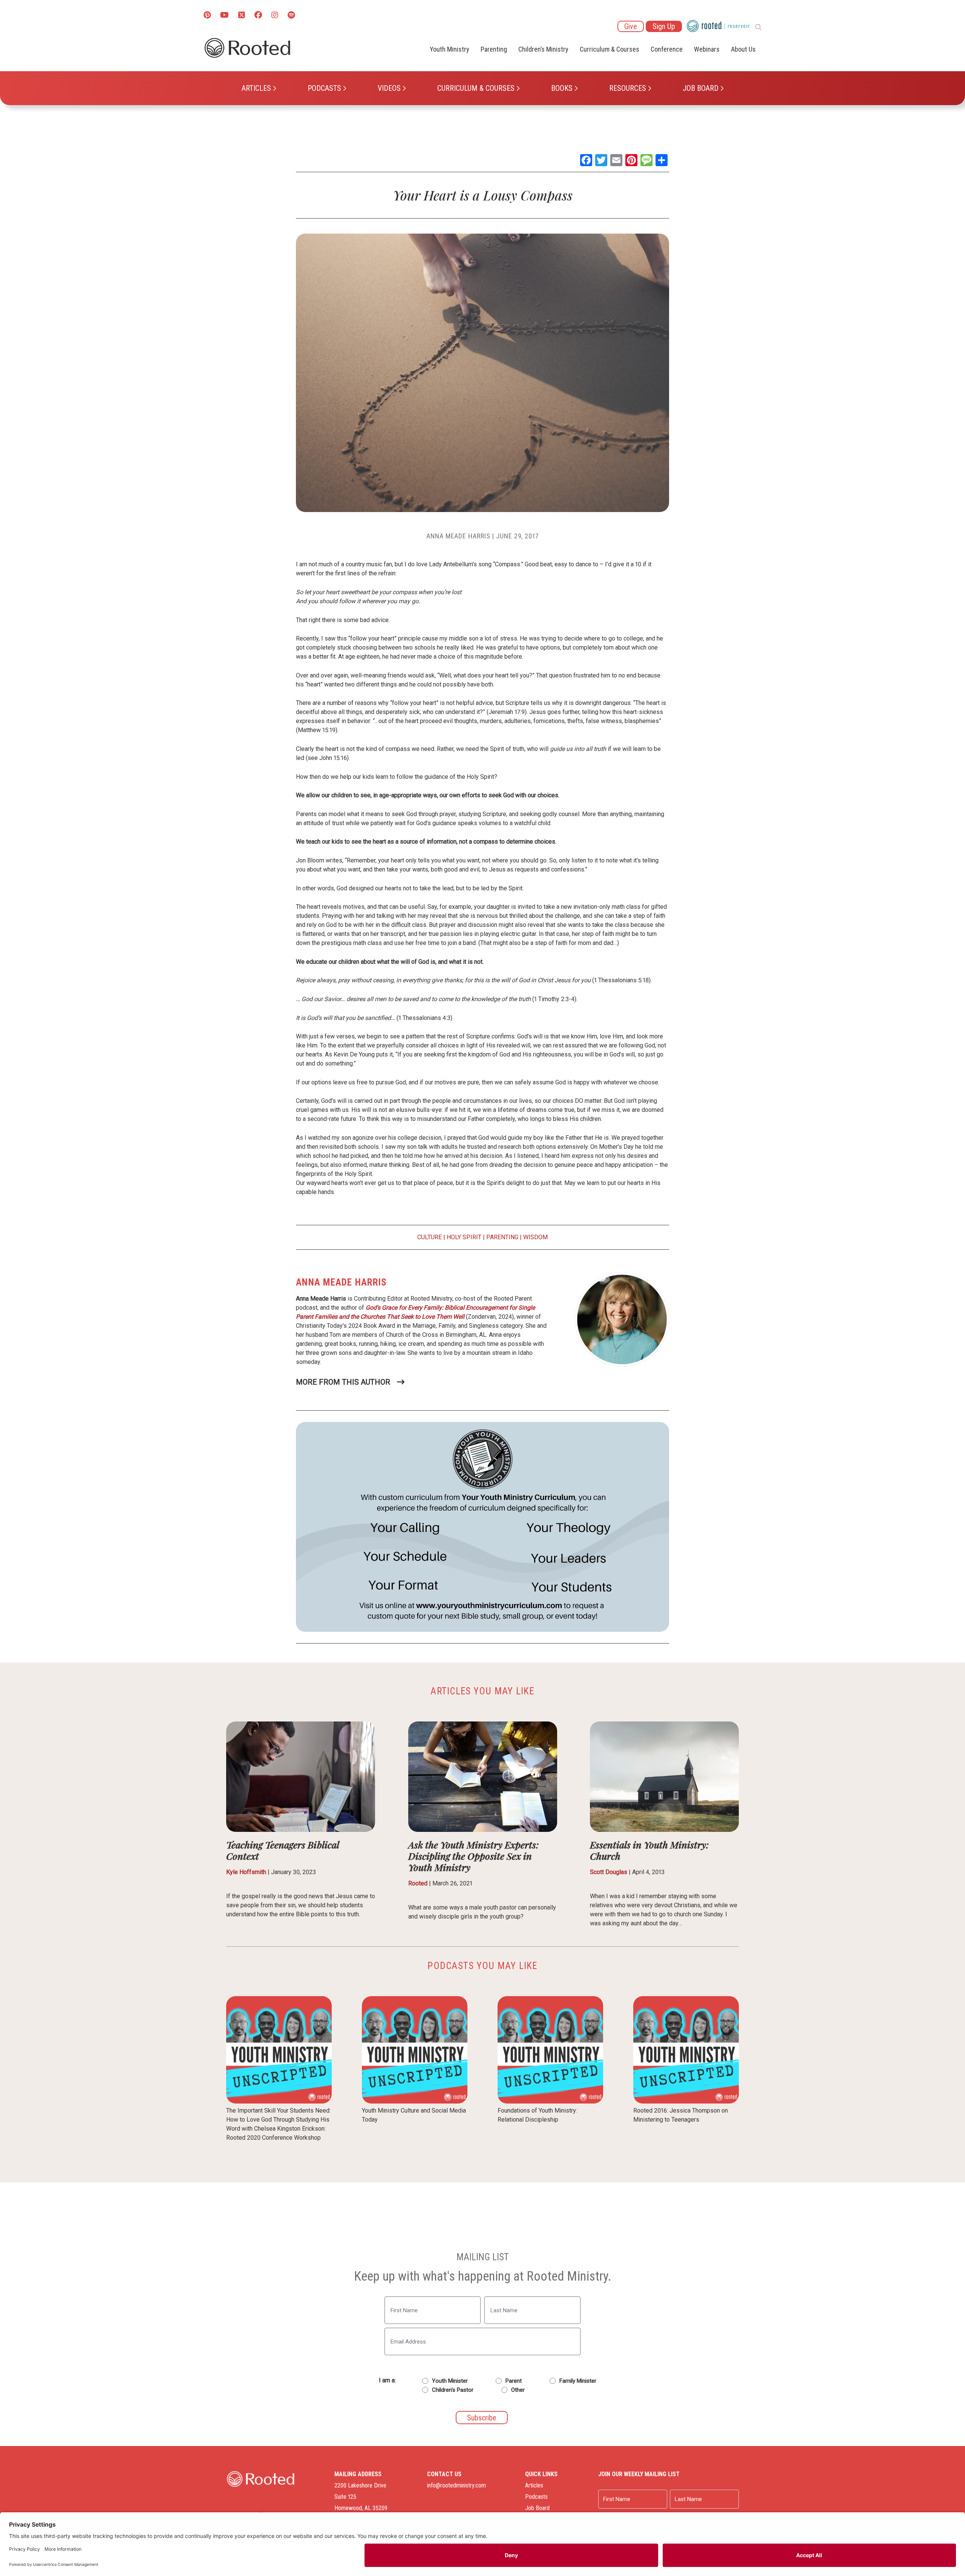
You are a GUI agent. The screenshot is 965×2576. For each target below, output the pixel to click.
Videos (389, 88)
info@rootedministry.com (456, 2485)
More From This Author (343, 1382)
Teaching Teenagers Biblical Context (283, 1850)
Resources (628, 88)
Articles (256, 88)
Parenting (494, 49)
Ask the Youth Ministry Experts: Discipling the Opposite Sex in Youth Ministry (473, 1856)
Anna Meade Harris (458, 536)
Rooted (418, 1883)
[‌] (242, 16)
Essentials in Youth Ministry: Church (649, 1850)
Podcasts (324, 88)
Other (518, 2390)
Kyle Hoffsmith (246, 1872)
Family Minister (578, 2381)
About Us (743, 49)
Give (631, 26)
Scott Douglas (609, 1872)
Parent (514, 2381)
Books (562, 88)
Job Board (701, 88)
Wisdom (535, 1237)
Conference (667, 49)
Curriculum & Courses (476, 88)
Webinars (707, 49)
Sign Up (664, 26)
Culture (430, 1237)
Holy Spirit (464, 1237)
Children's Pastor (453, 2390)
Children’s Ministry (543, 49)
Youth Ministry (450, 49)
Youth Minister (450, 2381)
